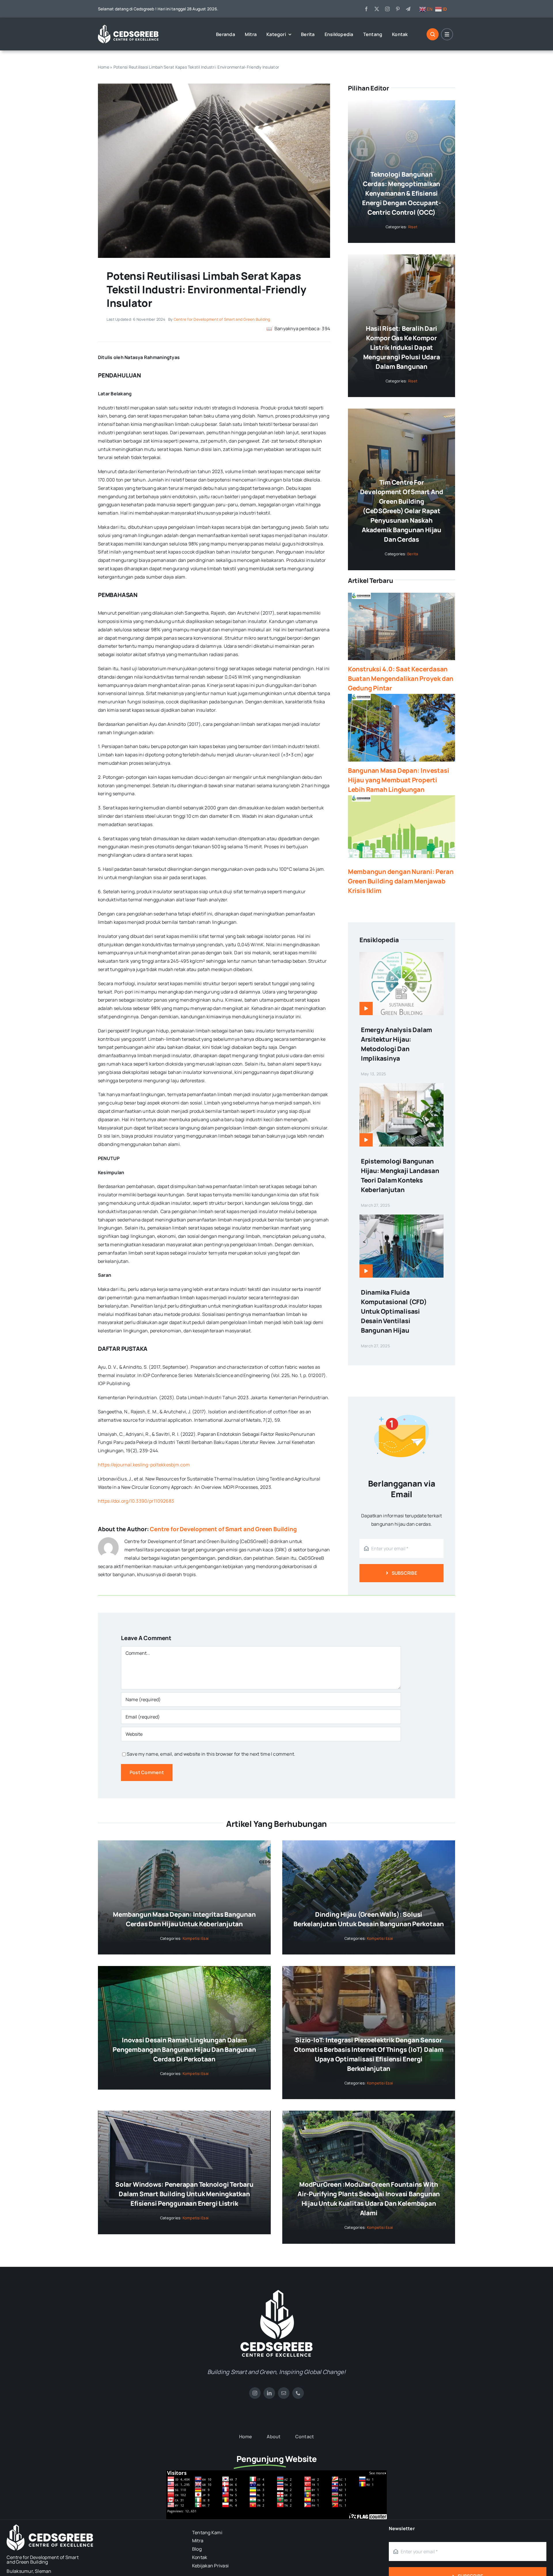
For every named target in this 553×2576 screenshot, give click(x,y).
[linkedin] (269, 2393)
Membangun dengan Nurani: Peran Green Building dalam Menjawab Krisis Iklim (401, 881)
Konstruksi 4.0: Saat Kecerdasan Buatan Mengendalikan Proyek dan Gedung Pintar (401, 679)
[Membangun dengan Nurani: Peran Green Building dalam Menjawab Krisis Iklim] (402, 829)
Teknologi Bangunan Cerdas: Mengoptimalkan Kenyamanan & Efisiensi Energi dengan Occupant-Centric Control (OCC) (402, 193)
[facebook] (366, 9)
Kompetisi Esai (196, 1938)
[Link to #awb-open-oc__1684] (447, 34)
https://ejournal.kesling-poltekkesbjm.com (144, 1465)
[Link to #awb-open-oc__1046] (433, 34)
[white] (276, 2292)
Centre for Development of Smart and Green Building (222, 319)
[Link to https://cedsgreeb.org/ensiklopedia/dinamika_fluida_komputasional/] (366, 1271)
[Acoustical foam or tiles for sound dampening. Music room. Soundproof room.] (214, 86)
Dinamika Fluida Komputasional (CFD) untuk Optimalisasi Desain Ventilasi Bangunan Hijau (394, 1311)
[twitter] (377, 9)
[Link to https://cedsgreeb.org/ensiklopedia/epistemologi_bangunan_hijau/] (366, 1140)
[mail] (284, 2393)
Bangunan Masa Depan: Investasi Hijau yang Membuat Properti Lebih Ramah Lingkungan (398, 780)
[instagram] (387, 9)
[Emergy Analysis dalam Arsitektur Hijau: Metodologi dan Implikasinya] (402, 956)
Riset (413, 227)
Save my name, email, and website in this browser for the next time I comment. (211, 1754)
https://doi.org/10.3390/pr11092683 (136, 1501)
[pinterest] (398, 9)
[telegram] (408, 9)
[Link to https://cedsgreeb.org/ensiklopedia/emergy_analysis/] (366, 1009)
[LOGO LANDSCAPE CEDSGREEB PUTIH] (128, 27)
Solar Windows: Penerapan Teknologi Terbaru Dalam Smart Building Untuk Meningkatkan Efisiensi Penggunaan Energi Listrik (184, 2194)
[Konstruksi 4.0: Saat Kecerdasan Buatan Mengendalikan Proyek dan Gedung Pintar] (402, 626)
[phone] (298, 2393)
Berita (413, 554)
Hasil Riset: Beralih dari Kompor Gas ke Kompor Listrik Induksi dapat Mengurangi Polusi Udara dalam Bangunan (402, 348)
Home (104, 67)
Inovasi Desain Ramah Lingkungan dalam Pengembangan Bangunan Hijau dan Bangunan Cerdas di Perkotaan (184, 2050)
